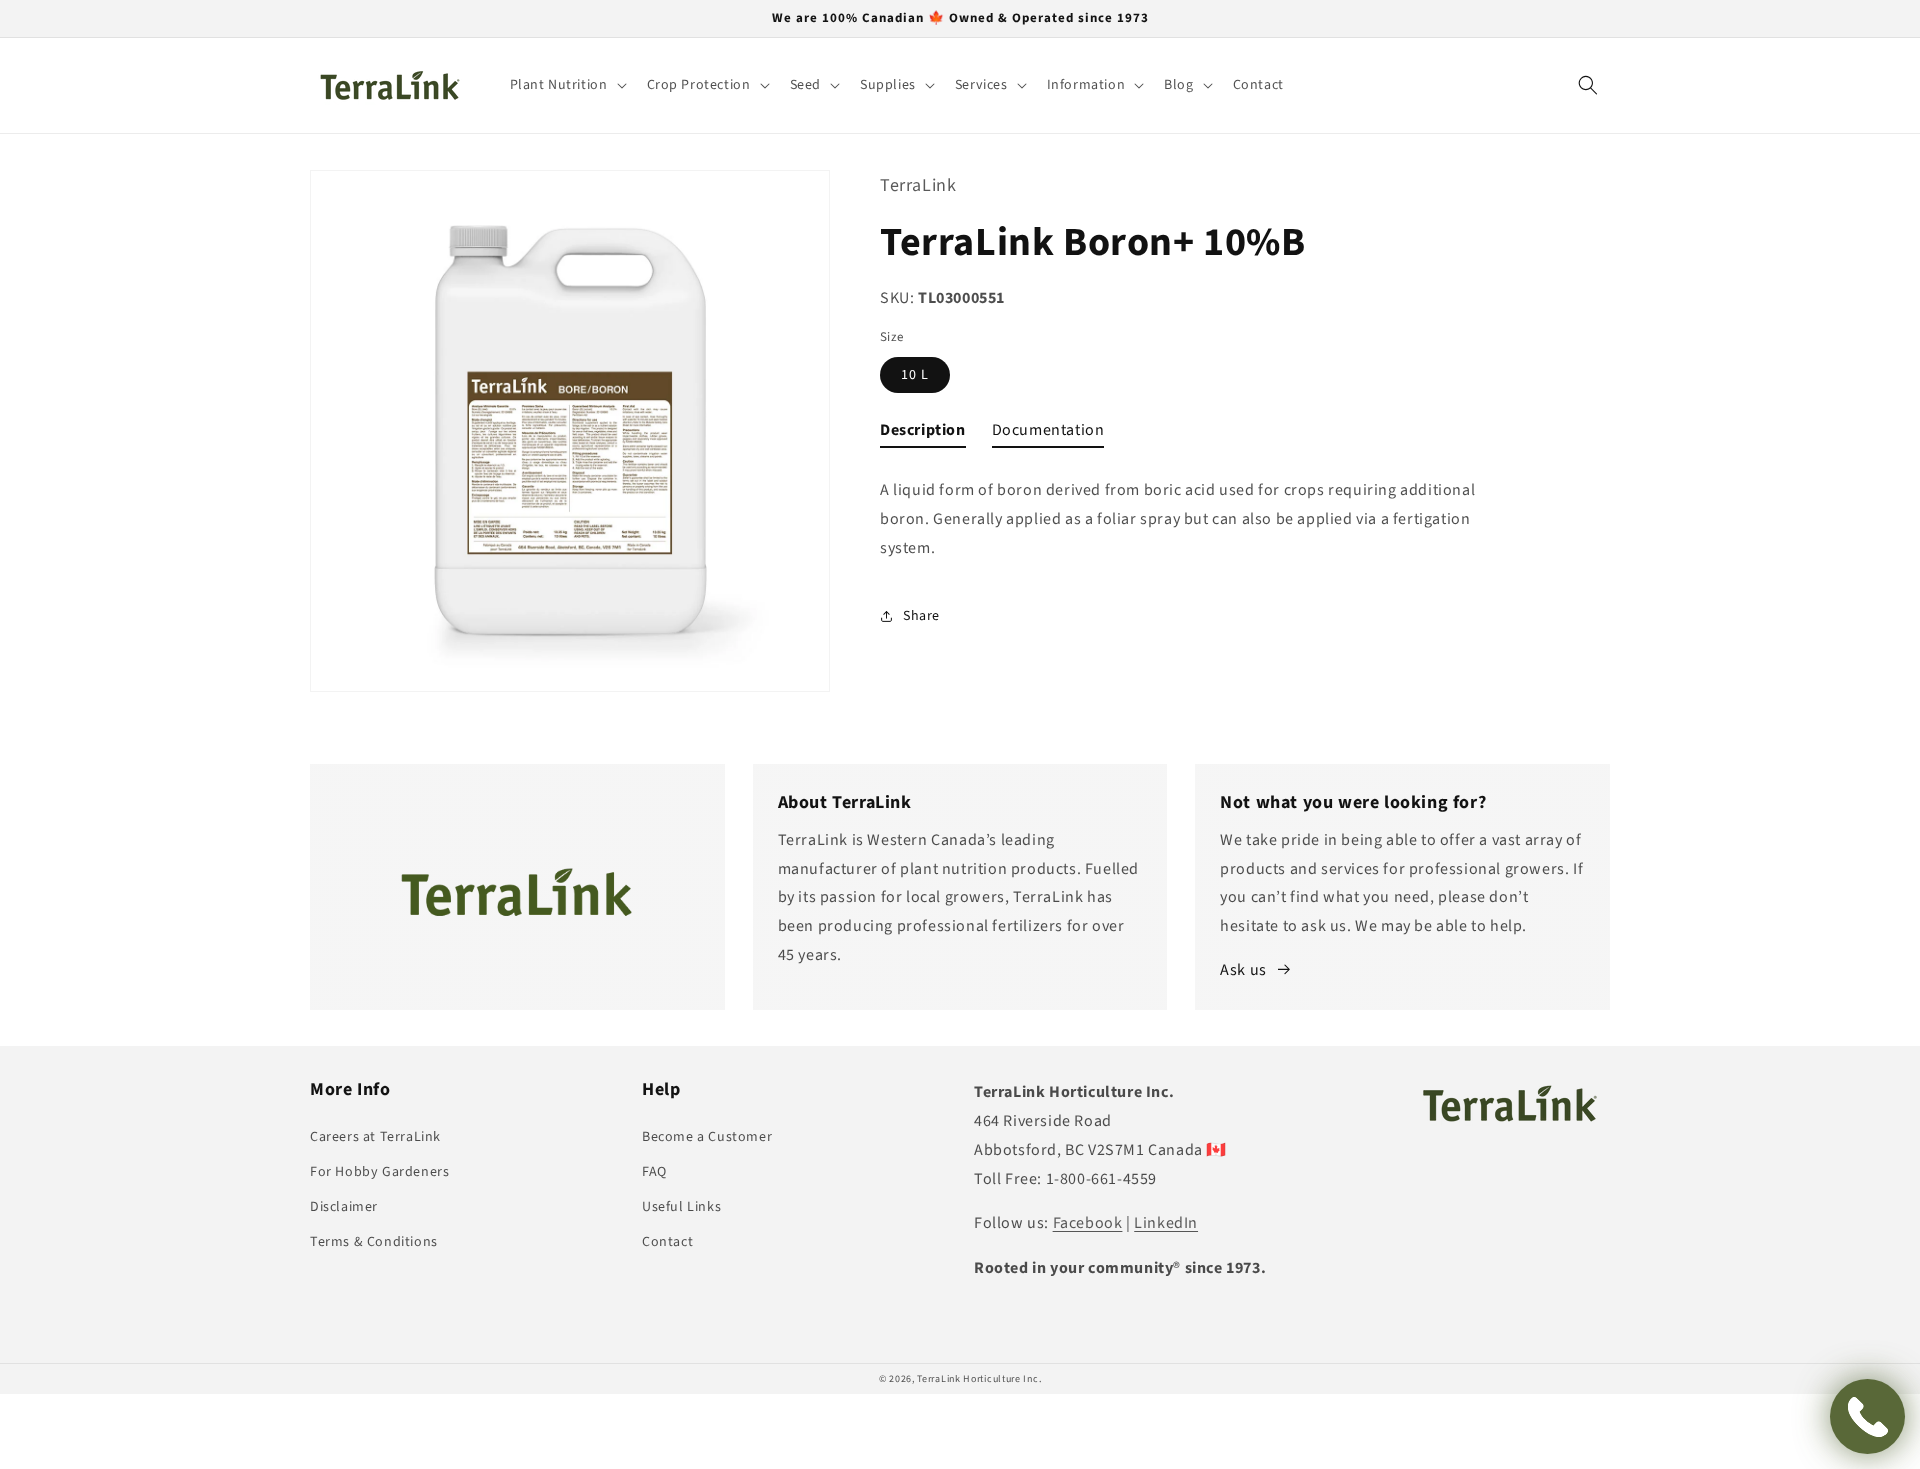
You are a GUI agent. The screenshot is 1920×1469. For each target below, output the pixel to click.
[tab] (923, 434)
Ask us (1243, 970)
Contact (667, 1242)
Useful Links (681, 1207)
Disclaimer (344, 1207)
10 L (915, 375)
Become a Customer (707, 1137)
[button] (566, 85)
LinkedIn (1166, 1223)
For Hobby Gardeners (379, 1172)
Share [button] (921, 616)
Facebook (1088, 1223)
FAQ (654, 1172)
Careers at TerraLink (375, 1137)
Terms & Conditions (374, 1242)
